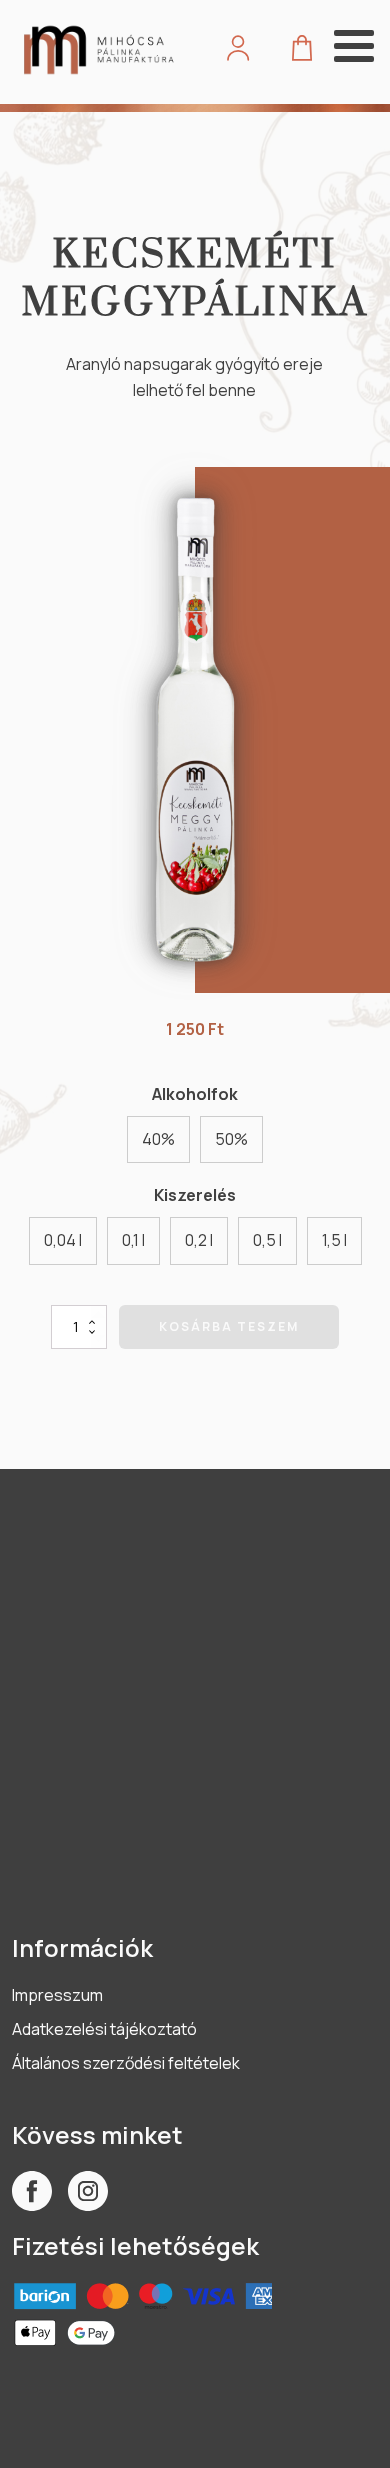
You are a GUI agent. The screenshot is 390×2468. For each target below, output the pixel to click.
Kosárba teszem (229, 1326)
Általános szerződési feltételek (126, 2063)
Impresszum (57, 1995)
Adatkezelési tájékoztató (104, 2029)
